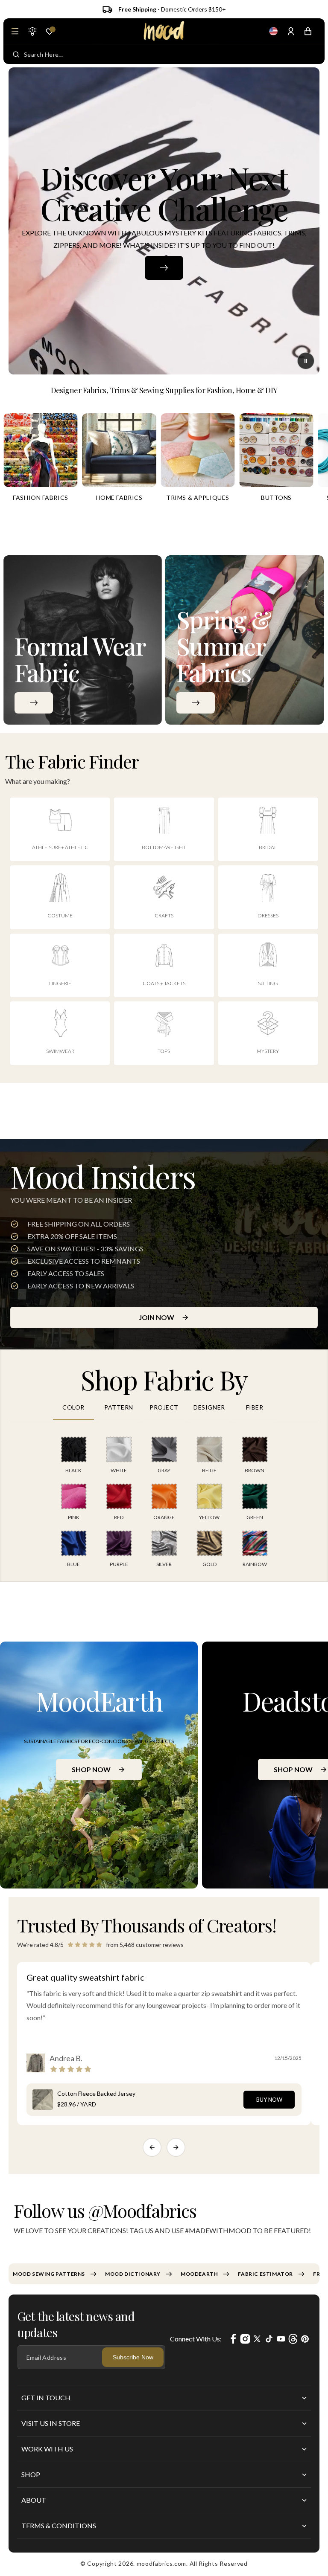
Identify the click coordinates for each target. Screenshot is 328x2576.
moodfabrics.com (162, 2563)
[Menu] (15, 31)
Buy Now (269, 2100)
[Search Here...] (16, 54)
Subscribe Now (133, 2357)
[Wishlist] (50, 32)
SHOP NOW (91, 1769)
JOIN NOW (157, 1317)
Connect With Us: (196, 2339)
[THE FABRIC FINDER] (32, 31)
